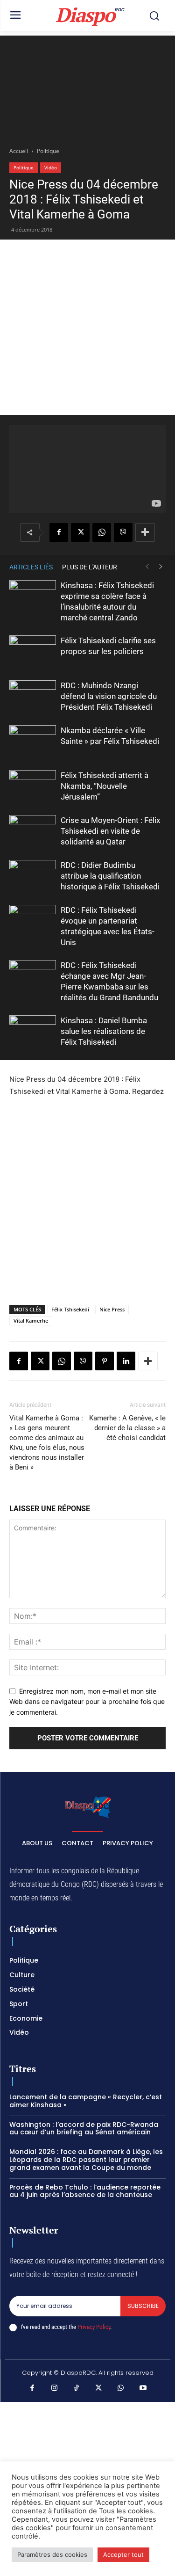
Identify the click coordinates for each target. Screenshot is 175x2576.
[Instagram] (55, 2388)
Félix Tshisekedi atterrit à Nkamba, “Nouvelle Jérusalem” (105, 786)
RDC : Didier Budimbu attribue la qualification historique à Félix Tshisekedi (110, 876)
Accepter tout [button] (123, 2554)
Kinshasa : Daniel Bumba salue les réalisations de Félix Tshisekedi (104, 1031)
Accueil (19, 151)
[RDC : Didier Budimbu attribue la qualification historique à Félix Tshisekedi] (33, 876)
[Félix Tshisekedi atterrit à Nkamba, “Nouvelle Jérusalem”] (33, 786)
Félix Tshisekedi (70, 1309)
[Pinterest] (105, 1361)
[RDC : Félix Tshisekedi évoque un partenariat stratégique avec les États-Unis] (33, 921)
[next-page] (161, 567)
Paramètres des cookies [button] (52, 2554)
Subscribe (143, 2306)
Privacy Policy (94, 2327)
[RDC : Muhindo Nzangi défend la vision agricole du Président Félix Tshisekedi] (33, 696)
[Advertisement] (87, 85)
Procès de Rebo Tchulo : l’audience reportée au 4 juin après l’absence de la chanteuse (85, 2191)
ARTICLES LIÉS (31, 567)
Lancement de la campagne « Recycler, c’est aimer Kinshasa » (86, 2101)
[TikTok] (77, 2388)
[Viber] (123, 532)
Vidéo (51, 167)
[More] (145, 532)
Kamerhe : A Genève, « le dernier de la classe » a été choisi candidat (127, 1428)
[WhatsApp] (102, 532)
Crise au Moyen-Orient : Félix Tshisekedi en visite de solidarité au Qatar (110, 831)
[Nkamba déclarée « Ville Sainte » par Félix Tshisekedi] (33, 741)
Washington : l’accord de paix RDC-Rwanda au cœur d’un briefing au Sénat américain (84, 2128)
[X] (80, 532)
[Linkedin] (126, 1361)
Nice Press (112, 1309)
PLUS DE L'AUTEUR (90, 567)
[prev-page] (147, 567)
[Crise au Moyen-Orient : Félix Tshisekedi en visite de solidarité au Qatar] (33, 831)
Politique (48, 151)
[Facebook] (59, 532)
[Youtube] (143, 2388)
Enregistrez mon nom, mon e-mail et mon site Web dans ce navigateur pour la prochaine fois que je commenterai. (87, 1702)
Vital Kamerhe (31, 1321)
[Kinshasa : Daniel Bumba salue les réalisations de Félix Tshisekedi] (33, 1031)
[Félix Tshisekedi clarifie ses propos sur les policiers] (33, 651)
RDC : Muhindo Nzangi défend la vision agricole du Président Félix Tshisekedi (109, 696)
